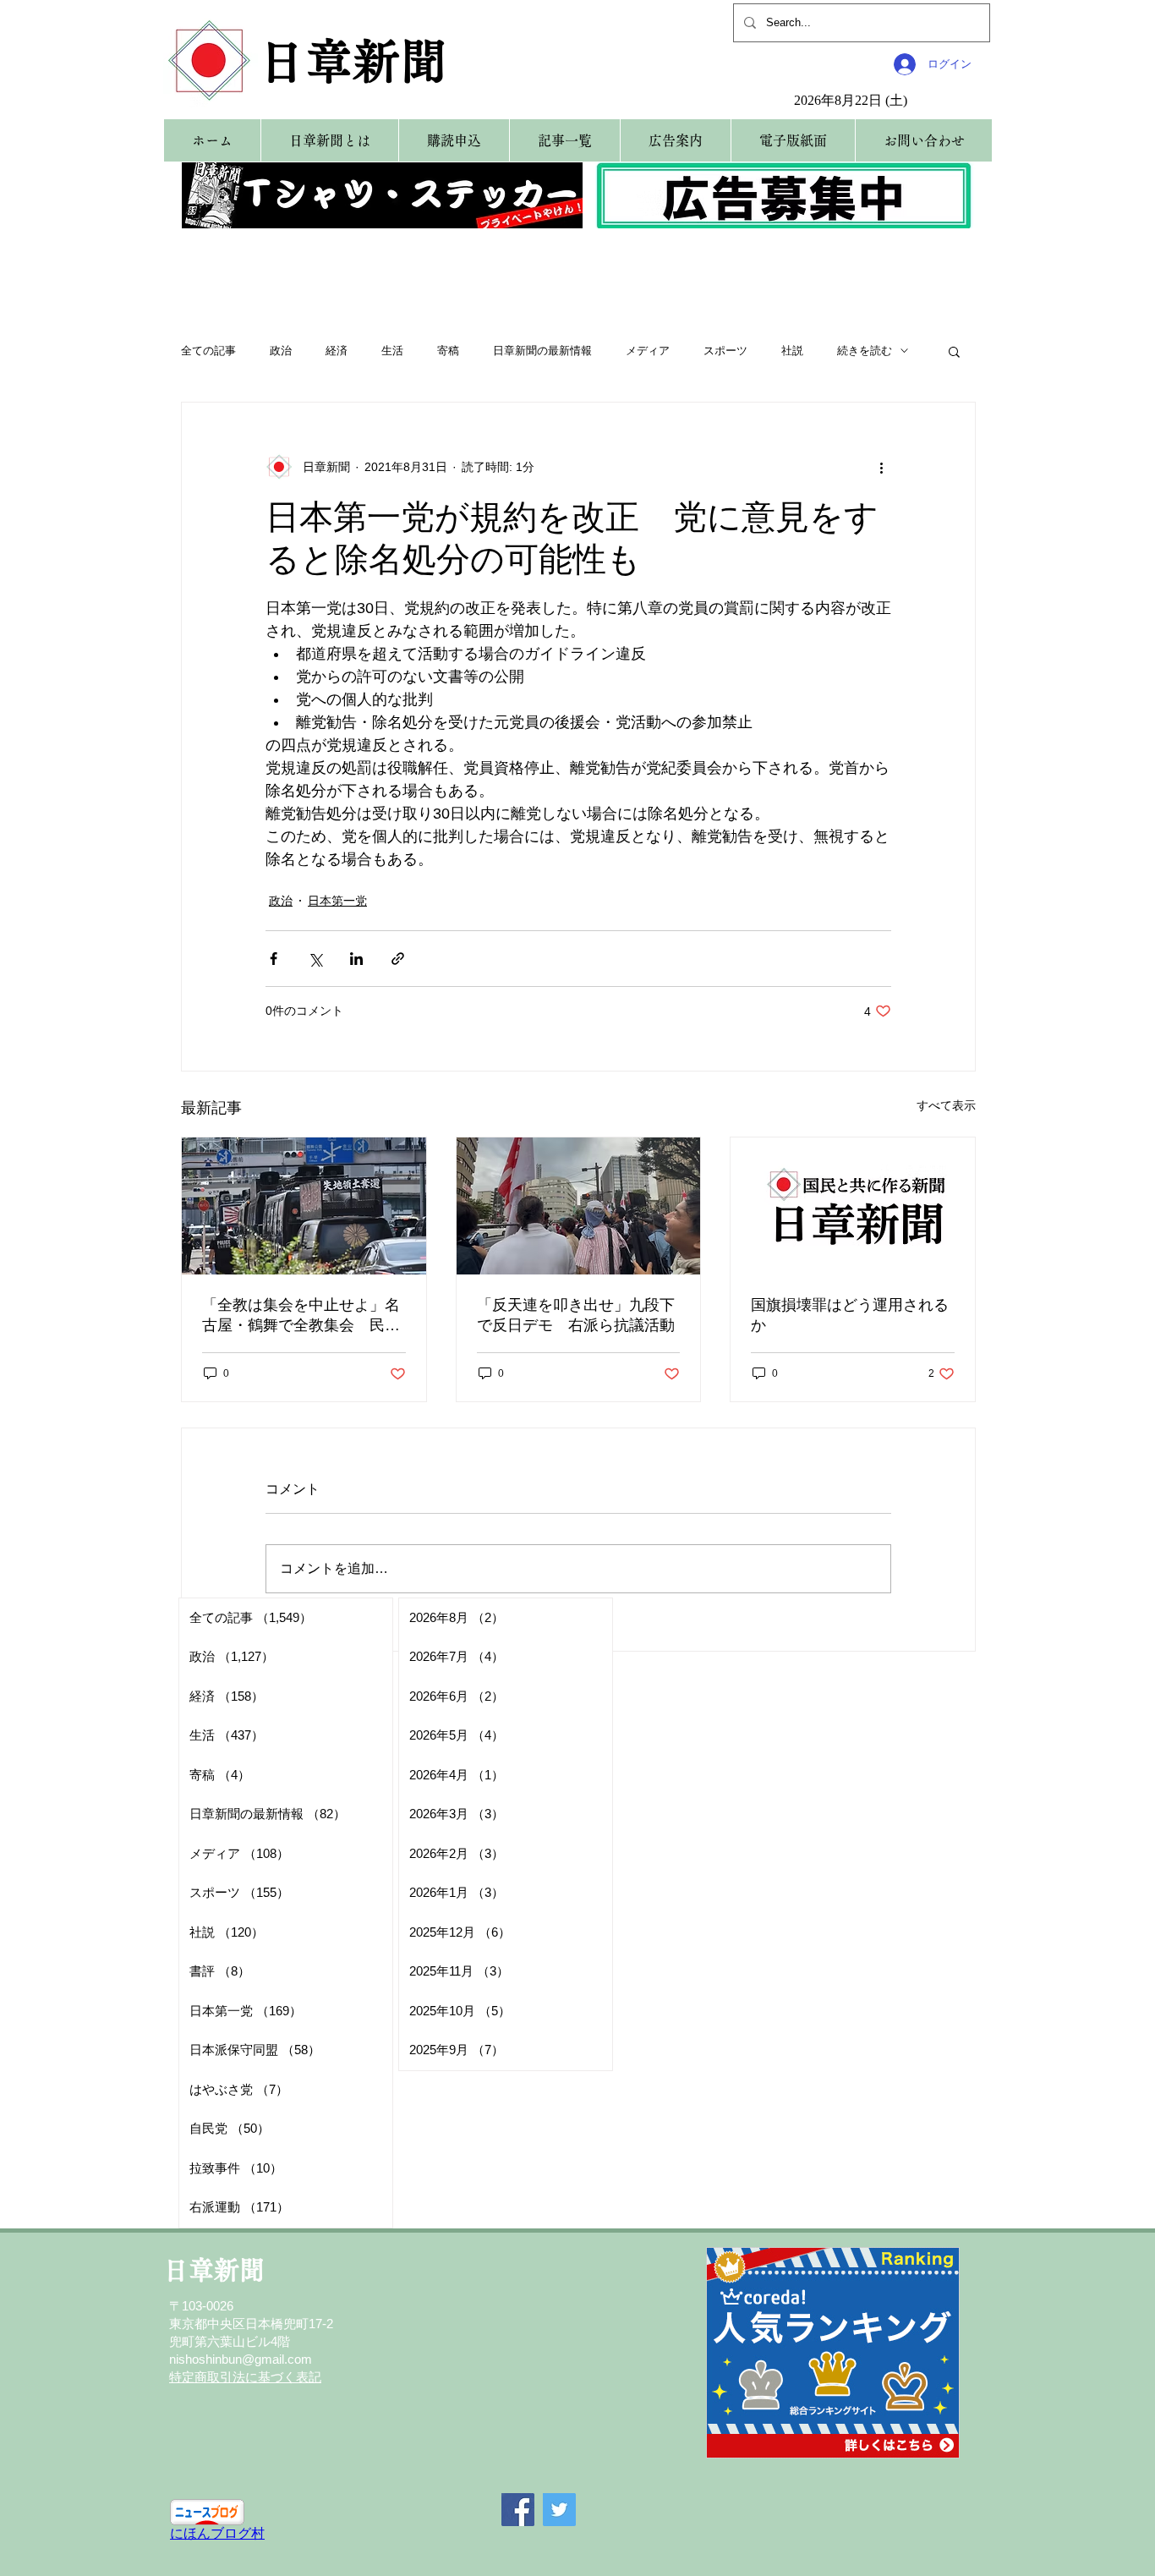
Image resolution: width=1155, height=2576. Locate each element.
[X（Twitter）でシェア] (315, 959)
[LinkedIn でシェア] (356, 959)
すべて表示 (946, 1105)
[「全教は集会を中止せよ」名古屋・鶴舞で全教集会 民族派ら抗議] (304, 1206)
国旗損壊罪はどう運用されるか (850, 1315)
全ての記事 (208, 351)
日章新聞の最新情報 (542, 351)
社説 (792, 351)
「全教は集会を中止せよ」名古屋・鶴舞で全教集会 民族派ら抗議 (301, 1316)
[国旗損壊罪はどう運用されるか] (853, 1206)
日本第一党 (337, 901)
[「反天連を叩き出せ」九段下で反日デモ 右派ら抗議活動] (579, 1206)
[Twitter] (559, 2510)
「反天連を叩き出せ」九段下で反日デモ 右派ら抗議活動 (576, 1315)
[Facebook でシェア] (274, 959)
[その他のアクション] (881, 467)
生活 (392, 351)
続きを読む (865, 351)
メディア (648, 351)
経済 (337, 351)
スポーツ (725, 351)
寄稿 (448, 351)
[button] (954, 351)
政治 (281, 351)
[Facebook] (518, 2510)
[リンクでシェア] (398, 959)
